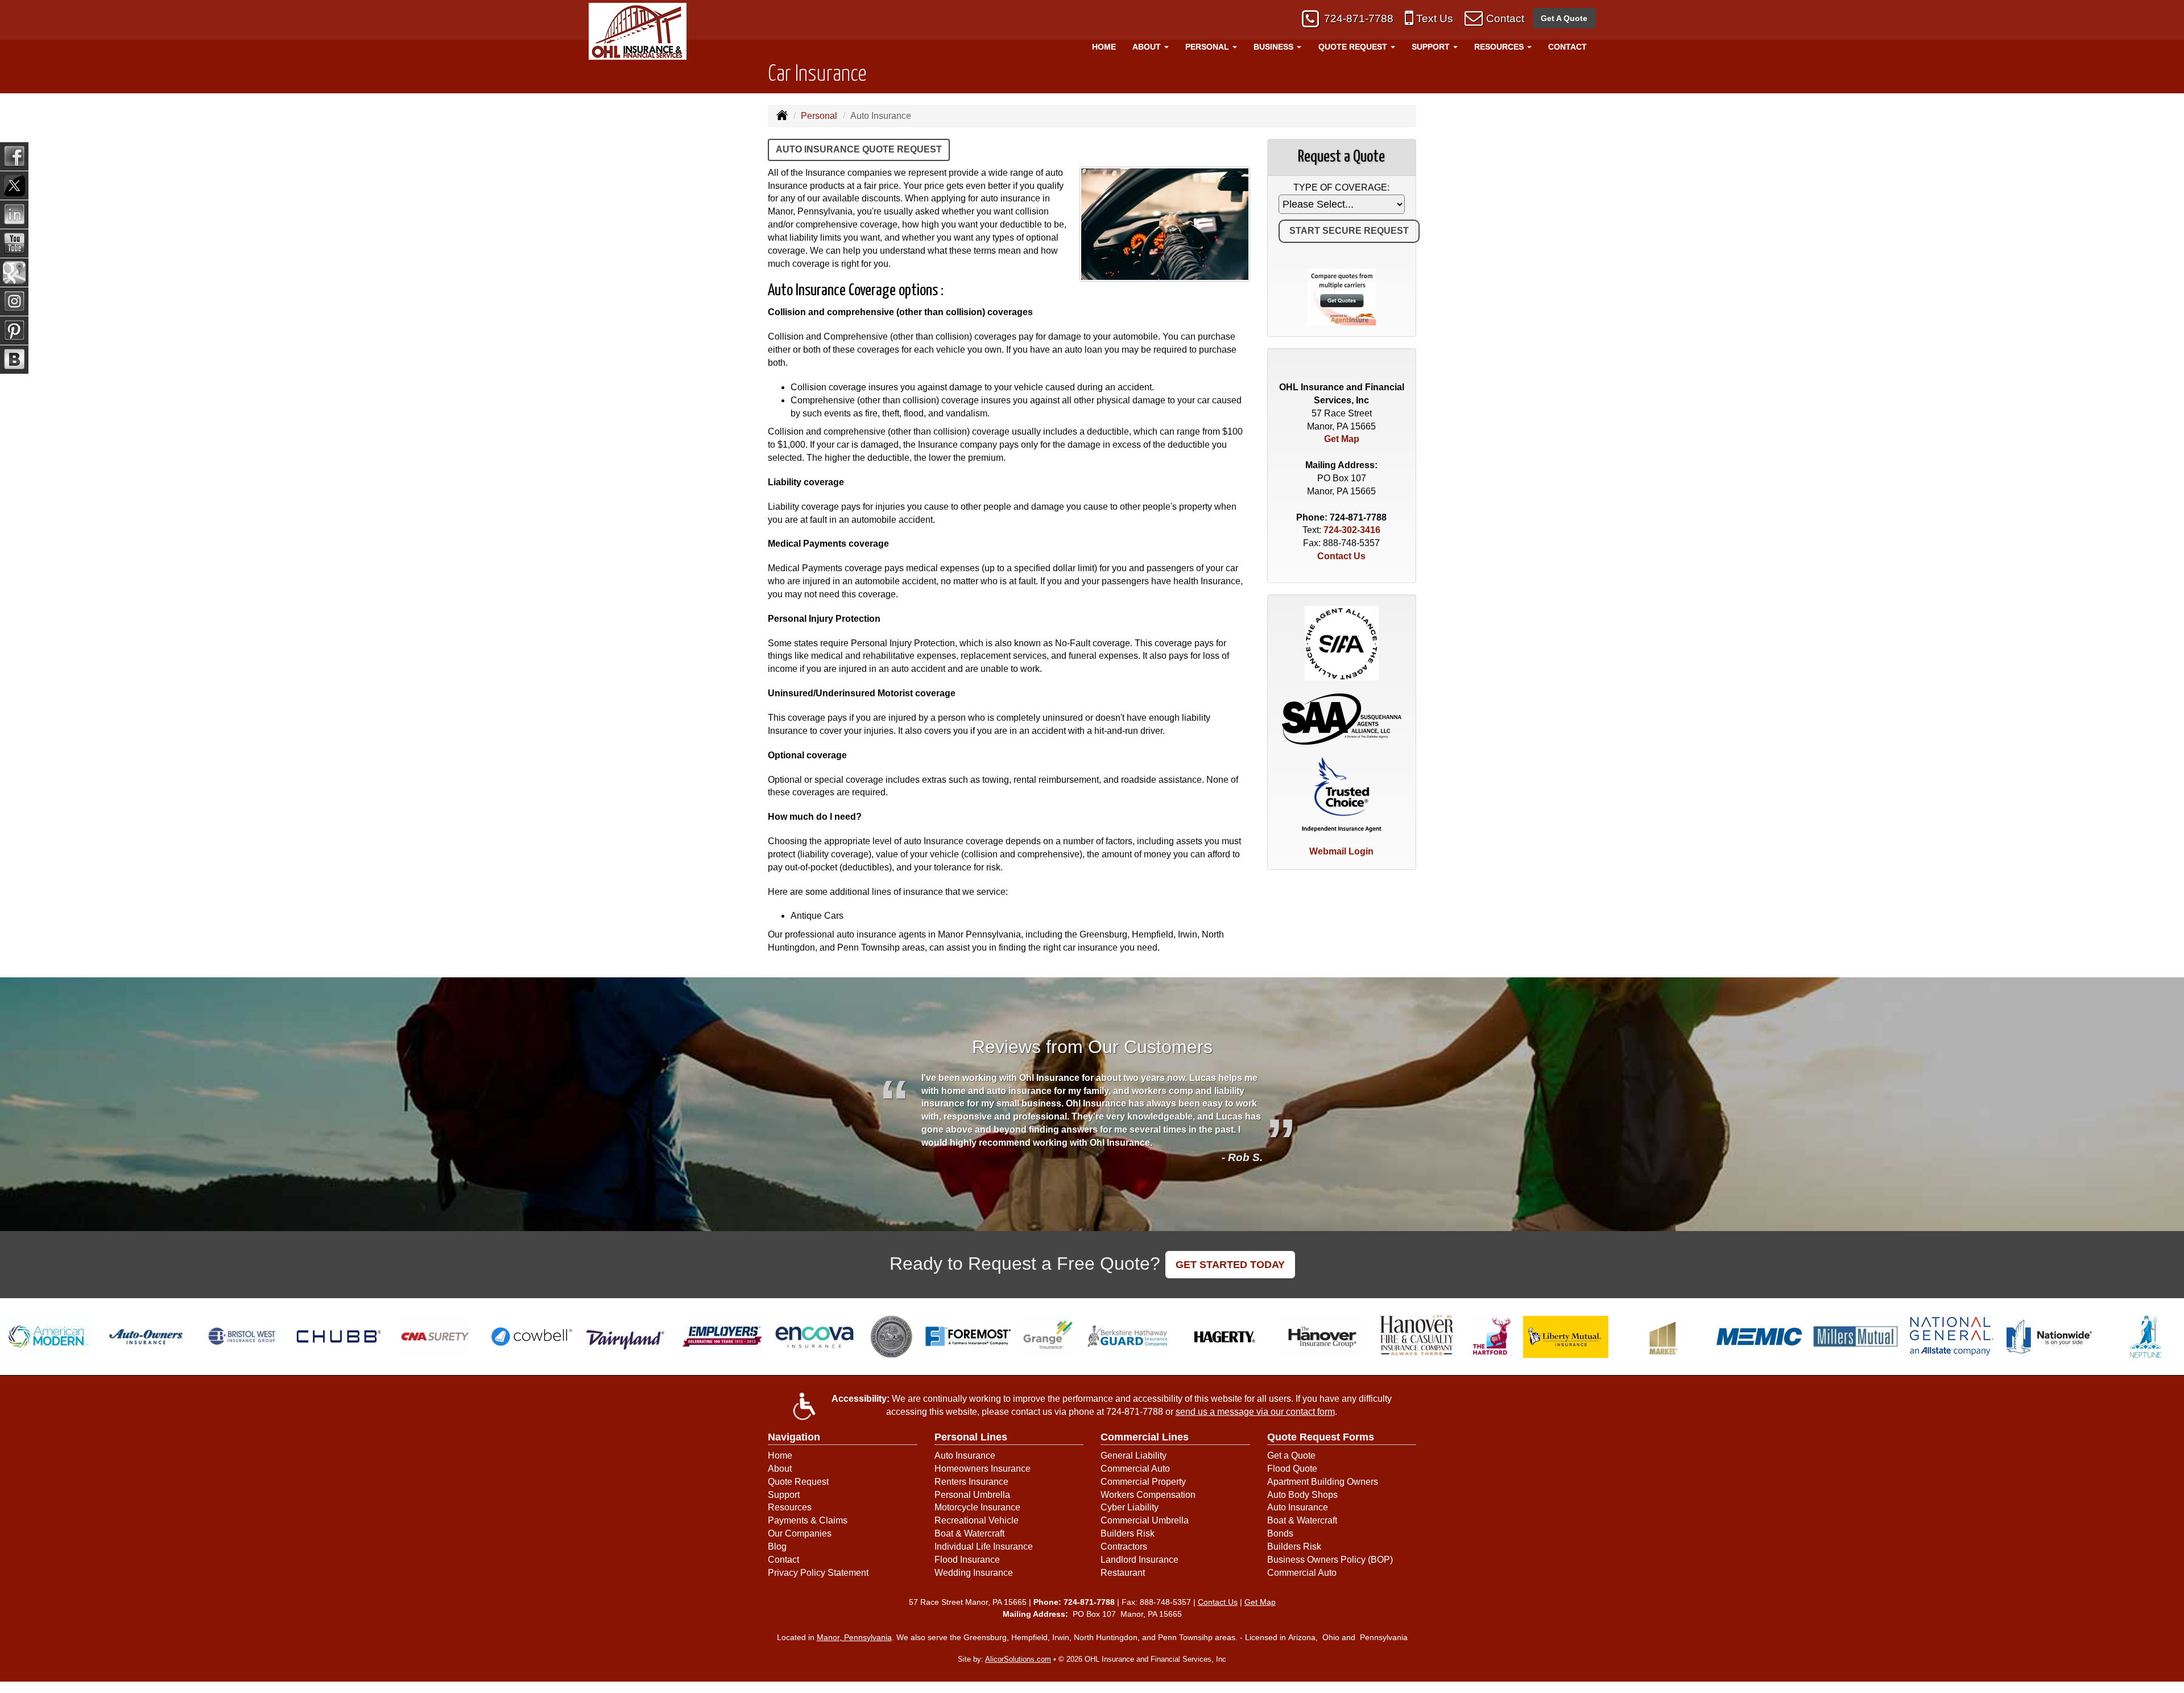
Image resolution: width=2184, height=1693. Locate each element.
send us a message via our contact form (1255, 1412)
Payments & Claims (808, 1520)
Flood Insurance (967, 1560)
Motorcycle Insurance (977, 1507)
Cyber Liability (1130, 1507)
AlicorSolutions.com (1018, 1659)
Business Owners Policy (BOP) (1330, 1560)
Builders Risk (1128, 1533)
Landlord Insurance (1139, 1560)
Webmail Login (1341, 851)
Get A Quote (1564, 18)
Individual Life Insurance (984, 1547)
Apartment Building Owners (1323, 1482)
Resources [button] (1500, 47)
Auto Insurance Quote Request (859, 149)
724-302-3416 (1352, 530)
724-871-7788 (1359, 18)
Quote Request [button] (1354, 47)
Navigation (794, 1437)
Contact (1505, 18)
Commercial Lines (1145, 1437)
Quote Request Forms (1321, 1437)
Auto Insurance (965, 1455)
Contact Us (1341, 556)
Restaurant (1123, 1573)
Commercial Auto (1135, 1469)
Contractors (1124, 1547)
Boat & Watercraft (969, 1533)
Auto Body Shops (1302, 1495)
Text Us (1435, 18)
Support (784, 1495)
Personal (819, 116)
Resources (790, 1507)
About (780, 1469)
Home (1104, 47)
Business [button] (1275, 47)
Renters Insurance (971, 1482)
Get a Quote (1291, 1455)
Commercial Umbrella (1145, 1520)
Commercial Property (1143, 1482)
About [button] (1148, 47)
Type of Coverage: (1341, 187)
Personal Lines (971, 1437)
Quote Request (798, 1482)
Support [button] (1432, 47)
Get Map (1342, 439)
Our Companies (800, 1533)
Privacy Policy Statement (818, 1573)
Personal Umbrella (972, 1495)
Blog (777, 1547)
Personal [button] (1208, 47)
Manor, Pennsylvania (854, 1637)
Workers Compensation (1148, 1495)
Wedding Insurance (974, 1573)
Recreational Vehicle (977, 1520)
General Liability (1134, 1455)
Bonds (1280, 1533)
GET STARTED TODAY (1230, 1265)
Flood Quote (1292, 1469)
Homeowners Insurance (983, 1469)
